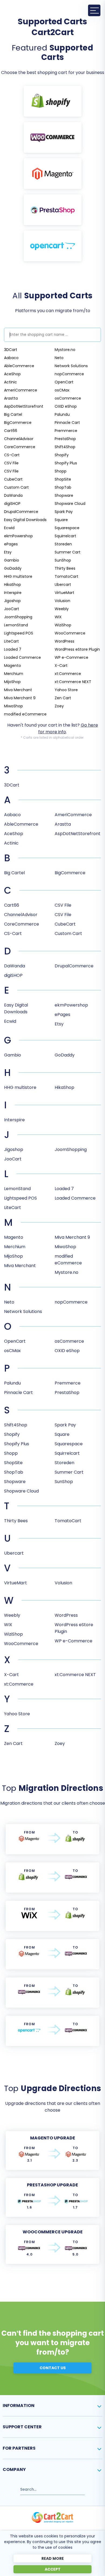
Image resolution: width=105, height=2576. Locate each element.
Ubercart (63, 585)
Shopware (64, 495)
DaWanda (13, 495)
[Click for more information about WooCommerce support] (53, 137)
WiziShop (63, 625)
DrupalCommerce (21, 512)
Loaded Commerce (22, 657)
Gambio (12, 560)
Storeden (63, 544)
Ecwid (9, 528)
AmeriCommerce (21, 390)
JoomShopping (18, 617)
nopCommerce (69, 374)
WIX (58, 617)
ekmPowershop (18, 536)
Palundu (62, 414)
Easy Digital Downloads (25, 520)
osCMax (62, 390)
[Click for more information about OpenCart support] (53, 246)
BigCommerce (18, 423)
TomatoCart (66, 576)
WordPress (64, 641)
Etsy (8, 552)
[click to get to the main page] (52, 2517)
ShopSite (63, 479)
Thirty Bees (65, 568)
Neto (59, 358)
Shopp (61, 471)
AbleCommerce (19, 366)
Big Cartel (13, 414)
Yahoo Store (66, 690)
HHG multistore (18, 576)
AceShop (12, 374)
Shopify (62, 455)
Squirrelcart (65, 536)
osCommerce (68, 398)
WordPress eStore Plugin (77, 649)
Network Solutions (71, 366)
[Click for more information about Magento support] (53, 174)
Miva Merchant (18, 690)
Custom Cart (16, 487)
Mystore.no (65, 350)
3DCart (11, 350)
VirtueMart (64, 593)
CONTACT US (53, 2368)
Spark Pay (64, 512)
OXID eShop (66, 406)
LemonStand (16, 625)
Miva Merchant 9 (20, 698)
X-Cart (61, 666)
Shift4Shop (65, 447)
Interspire (13, 593)
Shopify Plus (66, 463)
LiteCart (11, 641)
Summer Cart (68, 552)
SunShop (63, 560)
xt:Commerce (68, 674)
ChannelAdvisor (19, 439)
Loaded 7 (13, 649)
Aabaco (11, 358)
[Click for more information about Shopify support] (53, 101)
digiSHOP (12, 504)
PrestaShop (65, 439)
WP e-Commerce (71, 657)
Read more (53, 2558)
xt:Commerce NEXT (73, 682)
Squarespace (67, 528)
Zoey (59, 706)
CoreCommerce (20, 447)
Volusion (62, 601)
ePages (11, 544)
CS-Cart (12, 455)
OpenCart (64, 382)
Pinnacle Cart (67, 423)
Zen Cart (63, 698)
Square (61, 520)
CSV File (11, 463)
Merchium (14, 674)
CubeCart (13, 479)
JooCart (12, 609)
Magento (13, 666)
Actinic (10, 382)
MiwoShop (13, 706)
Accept (53, 2569)
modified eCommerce (25, 714)
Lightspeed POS (19, 633)
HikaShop (13, 585)
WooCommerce (70, 633)
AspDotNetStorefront (24, 406)
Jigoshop (12, 601)
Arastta (11, 398)
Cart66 (11, 431)
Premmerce (66, 431)
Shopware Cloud (70, 504)
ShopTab (63, 487)
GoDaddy (13, 568)
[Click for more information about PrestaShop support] (53, 210)
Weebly (62, 609)
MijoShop (12, 682)
